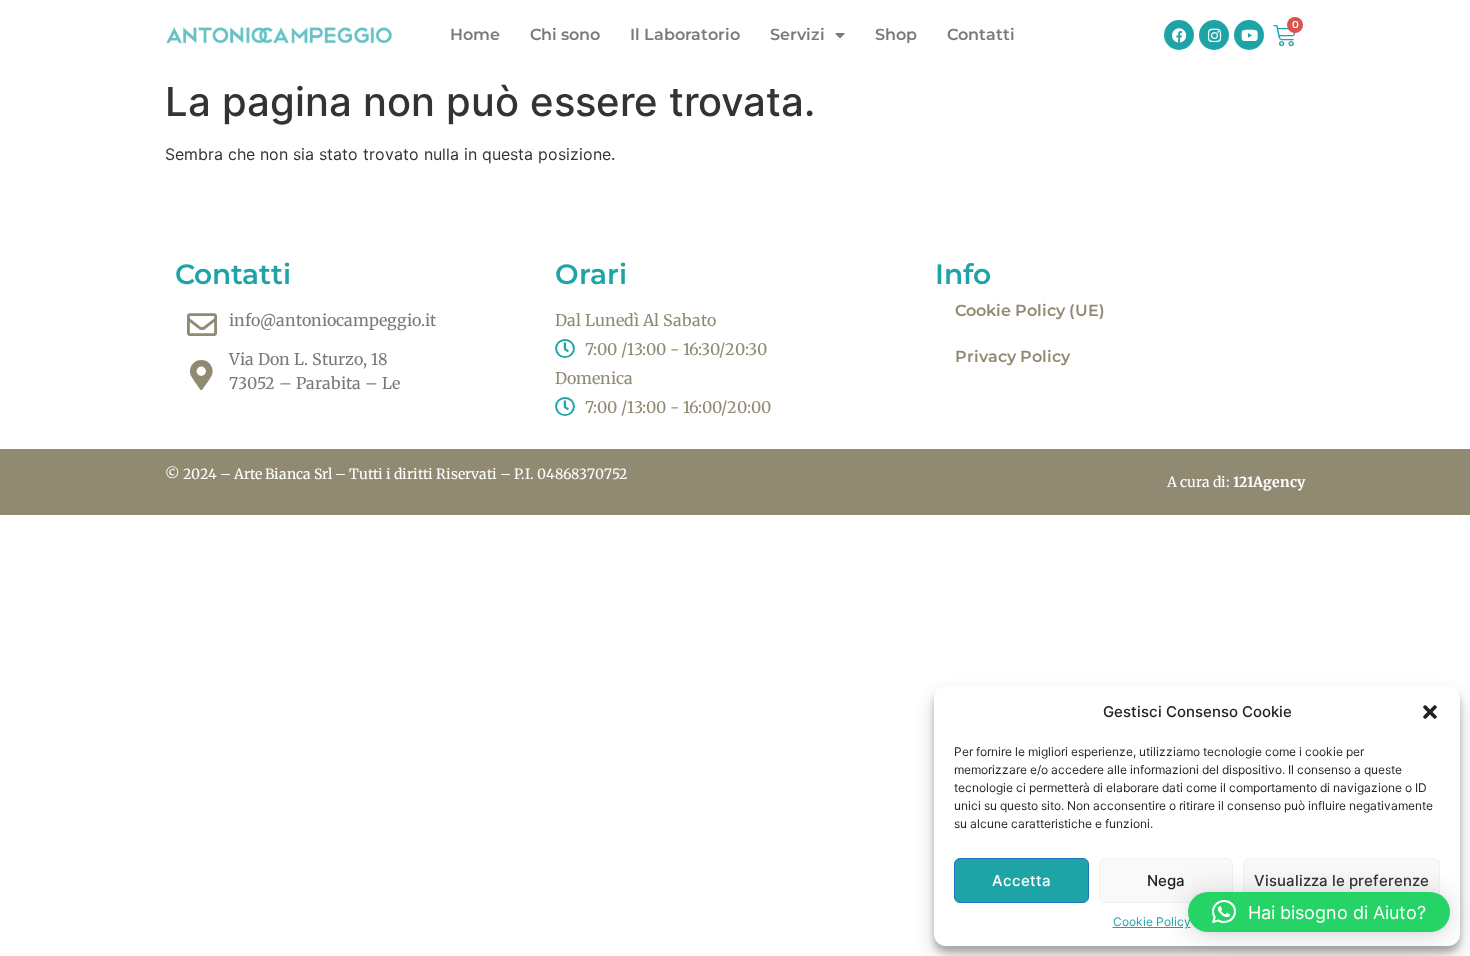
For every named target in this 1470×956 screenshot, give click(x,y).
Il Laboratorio (685, 34)
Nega (1166, 880)
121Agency (1269, 482)
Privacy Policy (1012, 356)
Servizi (797, 34)
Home (475, 34)
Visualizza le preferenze (1341, 880)
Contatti (981, 34)
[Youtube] (1249, 35)
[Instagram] (1214, 35)
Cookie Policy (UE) (1030, 310)
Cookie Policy (1152, 921)
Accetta (1021, 880)
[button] (1430, 712)
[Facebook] (1179, 35)
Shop (896, 34)
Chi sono (565, 34)
